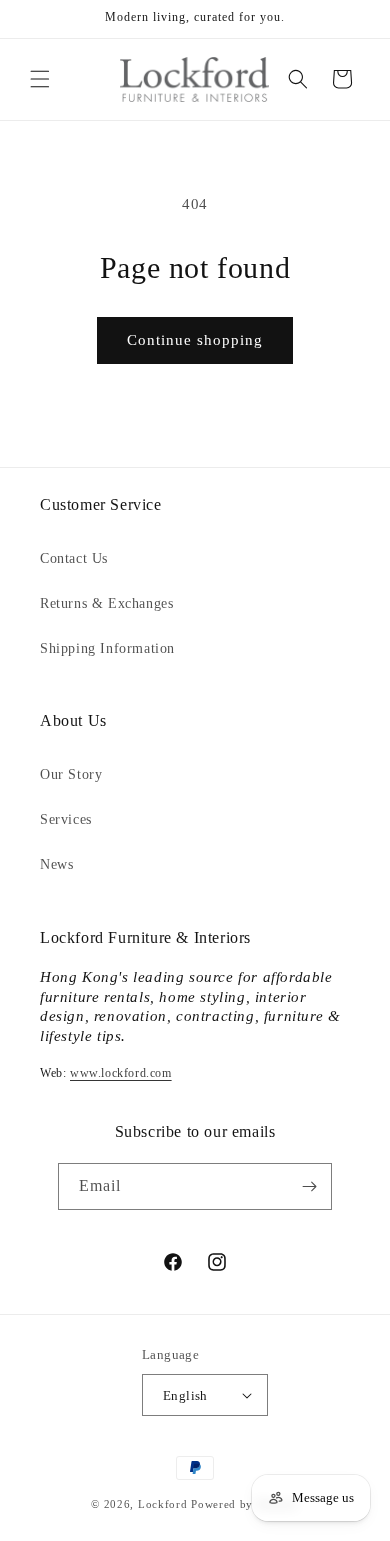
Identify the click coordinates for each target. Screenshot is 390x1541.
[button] (40, 79)
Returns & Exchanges (106, 603)
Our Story (71, 774)
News (56, 864)
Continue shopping (195, 340)
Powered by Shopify (245, 1504)
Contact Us (74, 558)
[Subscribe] (309, 1186)
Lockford (163, 1504)
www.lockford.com (121, 1073)
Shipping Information (107, 648)
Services (66, 819)
